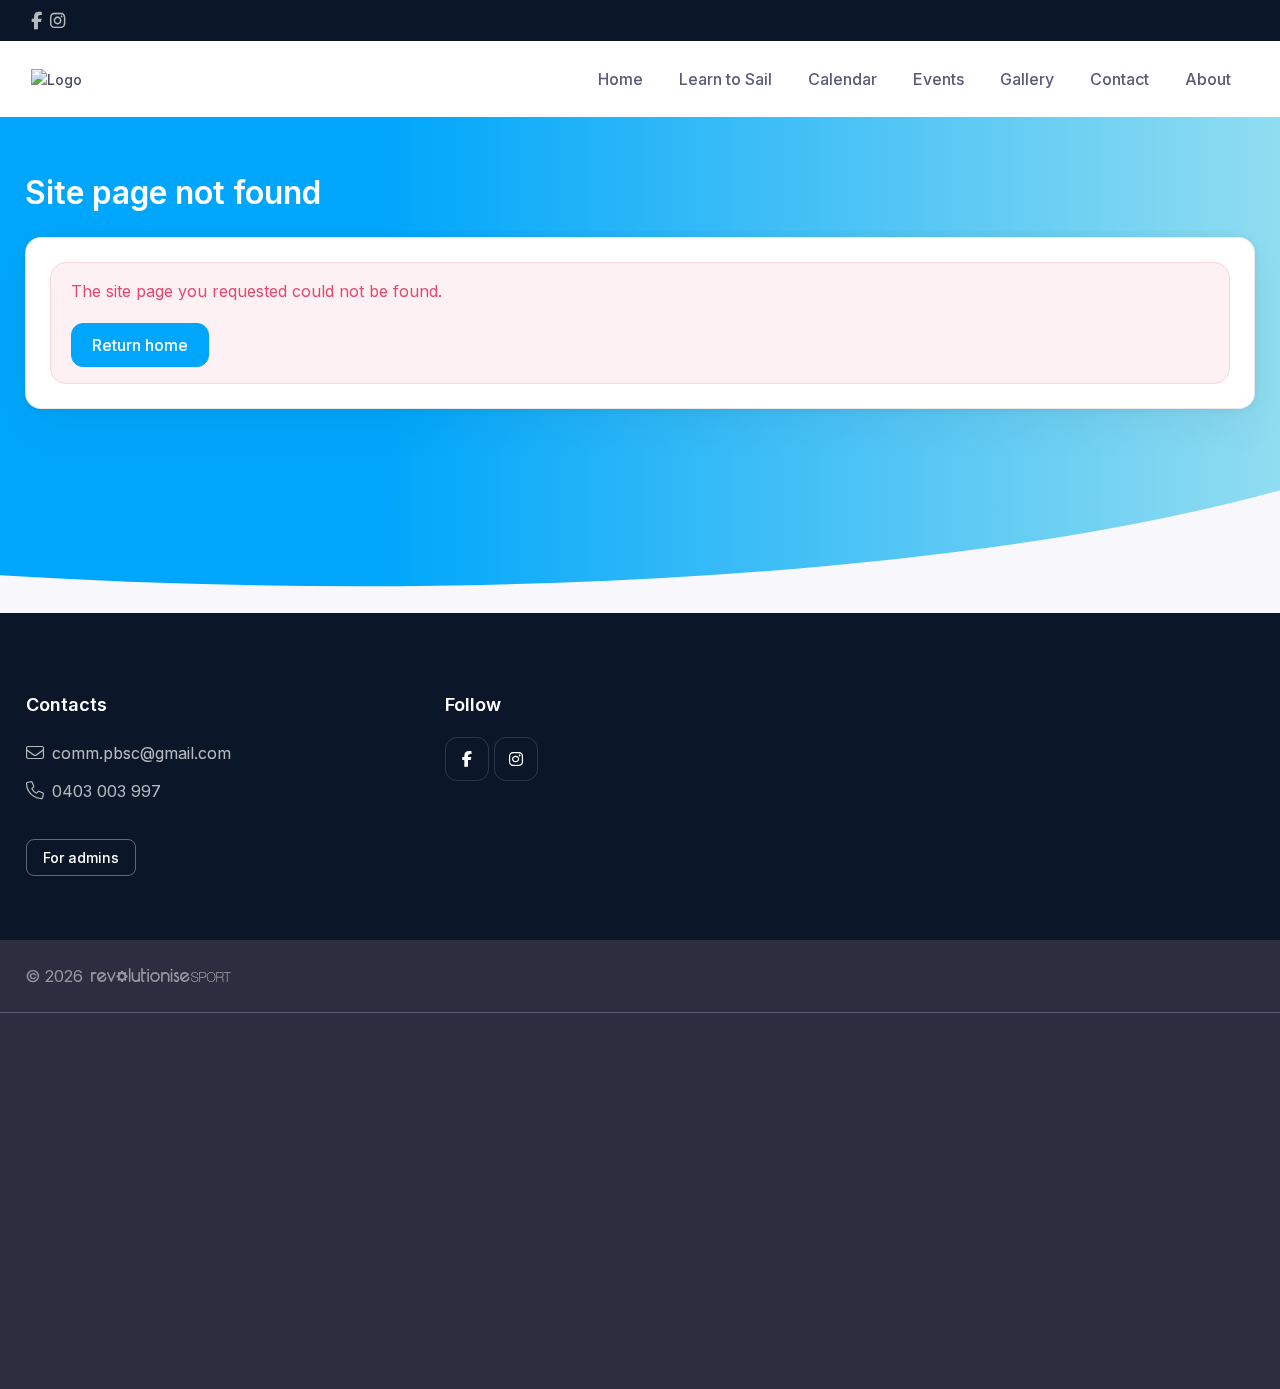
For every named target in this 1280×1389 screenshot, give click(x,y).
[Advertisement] (625, 1201)
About (1208, 79)
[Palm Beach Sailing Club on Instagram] (57, 20)
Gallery (1027, 79)
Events (938, 79)
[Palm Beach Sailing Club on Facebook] (36, 20)
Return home (140, 345)
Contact (1119, 79)
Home (620, 79)
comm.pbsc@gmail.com (141, 753)
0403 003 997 (106, 791)
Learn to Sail (725, 79)
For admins (81, 857)
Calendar (842, 79)
